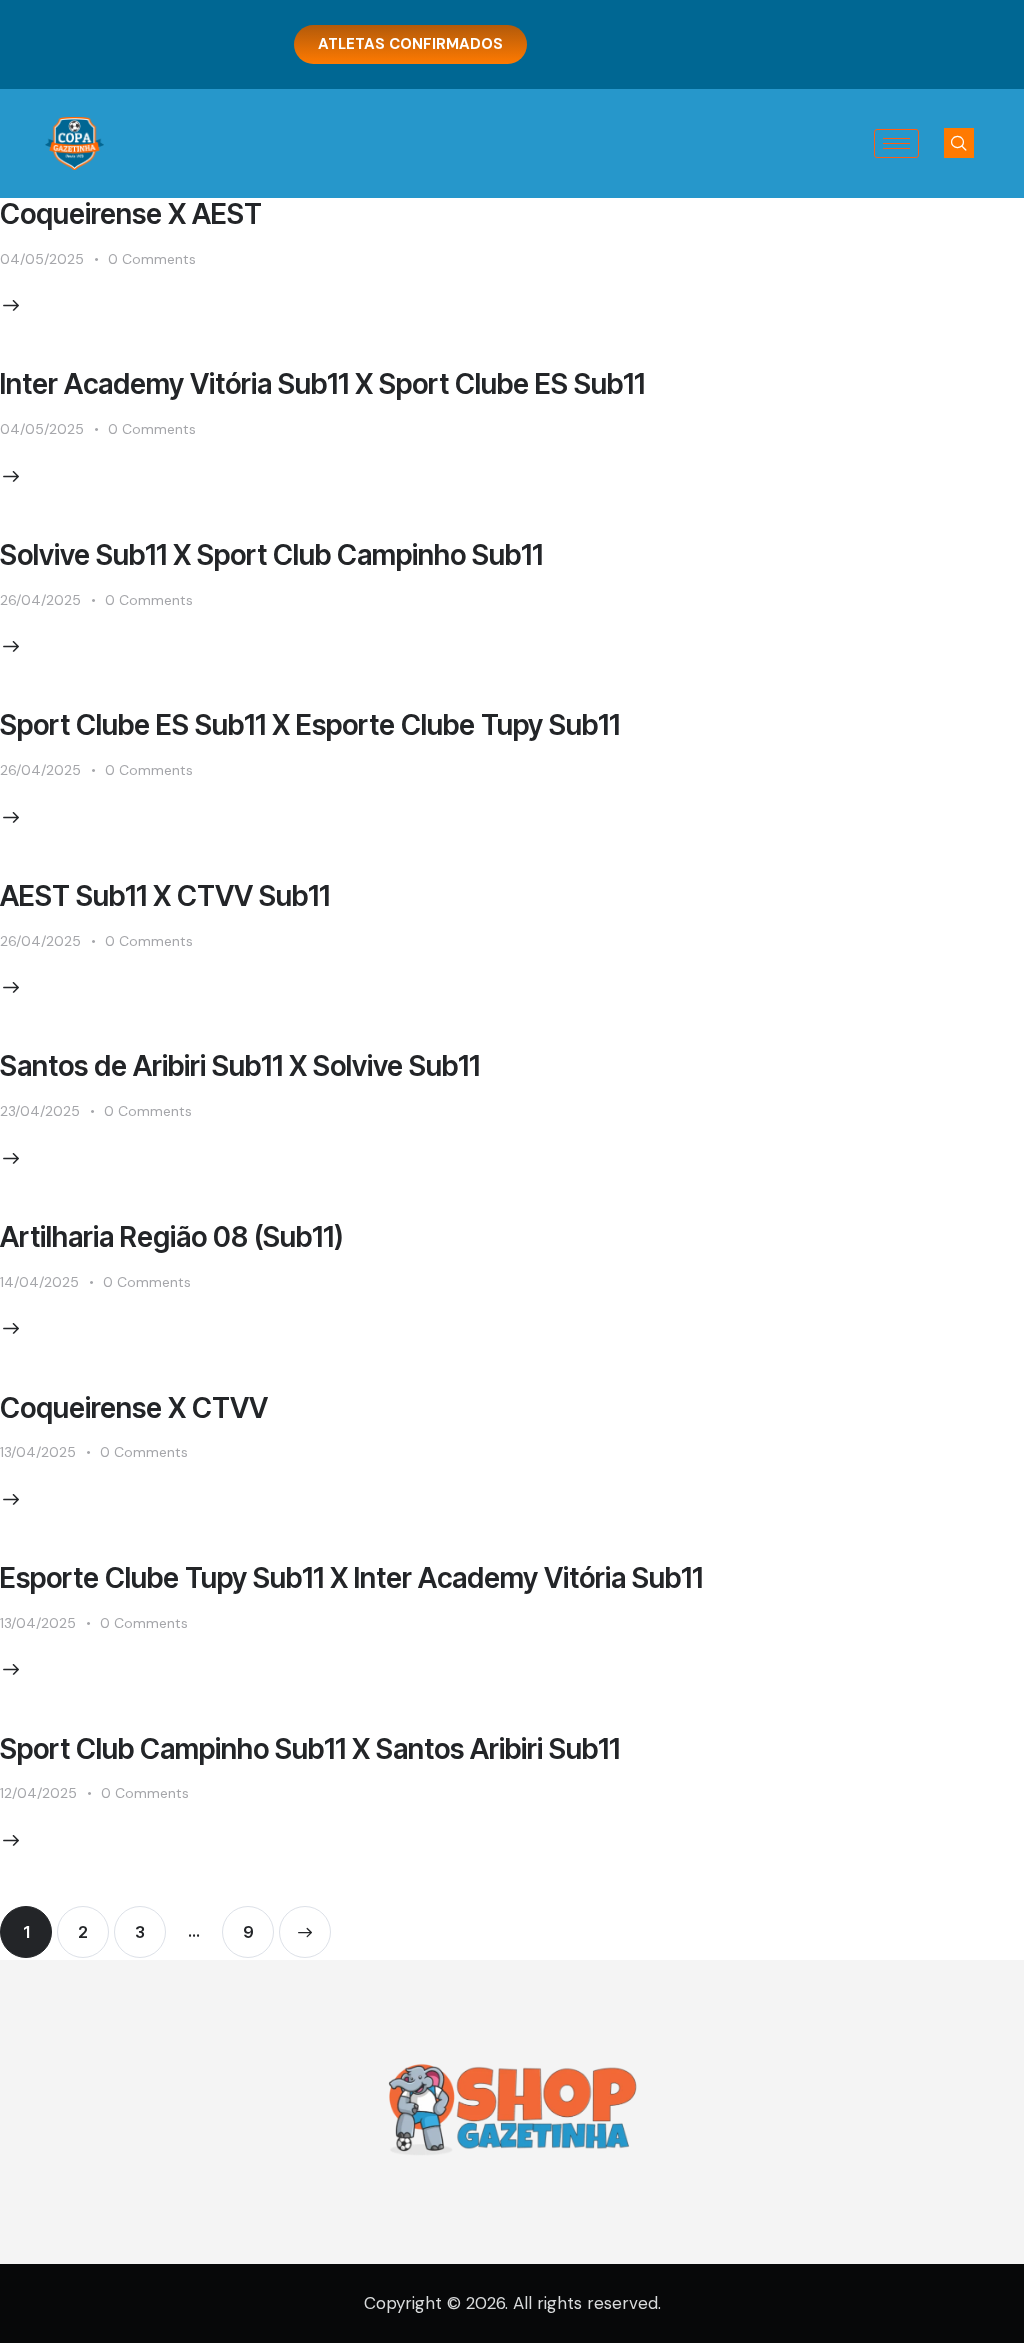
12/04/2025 (38, 1793)
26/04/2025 (40, 600)
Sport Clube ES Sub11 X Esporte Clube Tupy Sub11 (310, 725)
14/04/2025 (39, 1282)
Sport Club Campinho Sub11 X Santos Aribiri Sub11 (310, 1749)
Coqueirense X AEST (131, 214)
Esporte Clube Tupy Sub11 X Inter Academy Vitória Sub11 (351, 1578)
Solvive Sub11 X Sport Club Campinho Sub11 (271, 555)
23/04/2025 (40, 1111)
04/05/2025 (42, 259)
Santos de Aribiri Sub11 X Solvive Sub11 (240, 1066)
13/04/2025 (38, 1452)
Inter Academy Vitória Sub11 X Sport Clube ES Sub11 (322, 384)
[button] (959, 143)
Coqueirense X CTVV (134, 1408)
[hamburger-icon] (896, 143)
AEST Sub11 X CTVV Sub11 (165, 896)
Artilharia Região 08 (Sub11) (172, 1237)
